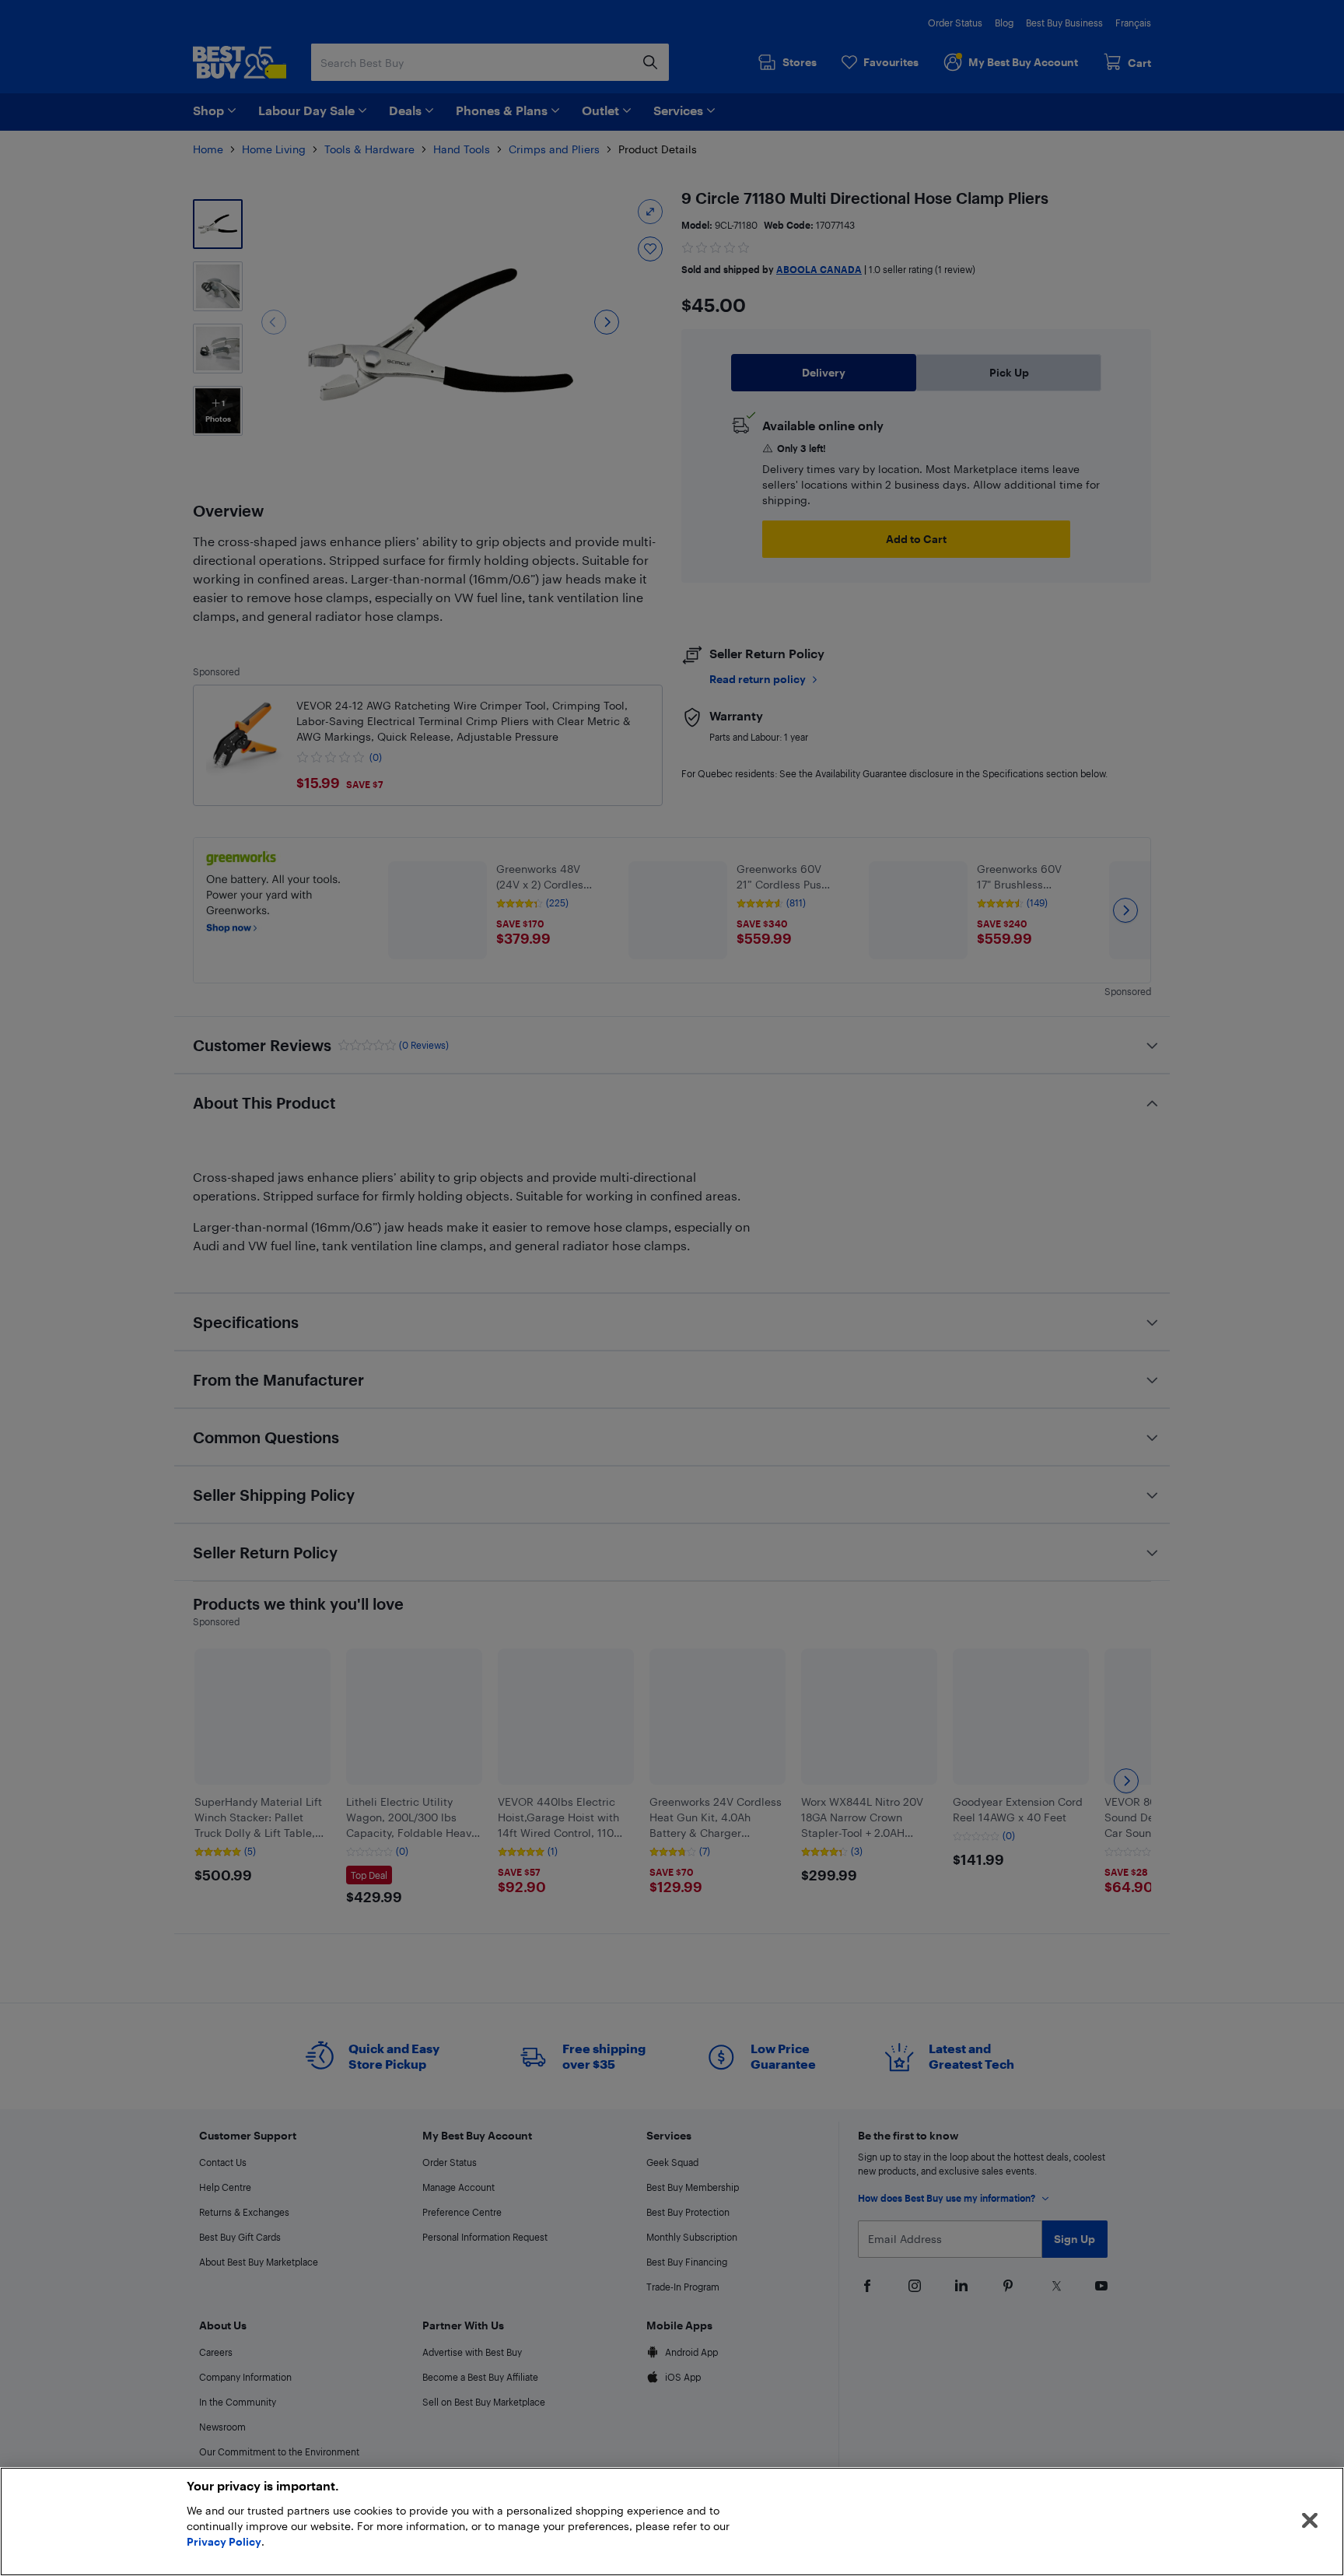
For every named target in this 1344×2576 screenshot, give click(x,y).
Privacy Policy (224, 2541)
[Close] (1310, 2521)
